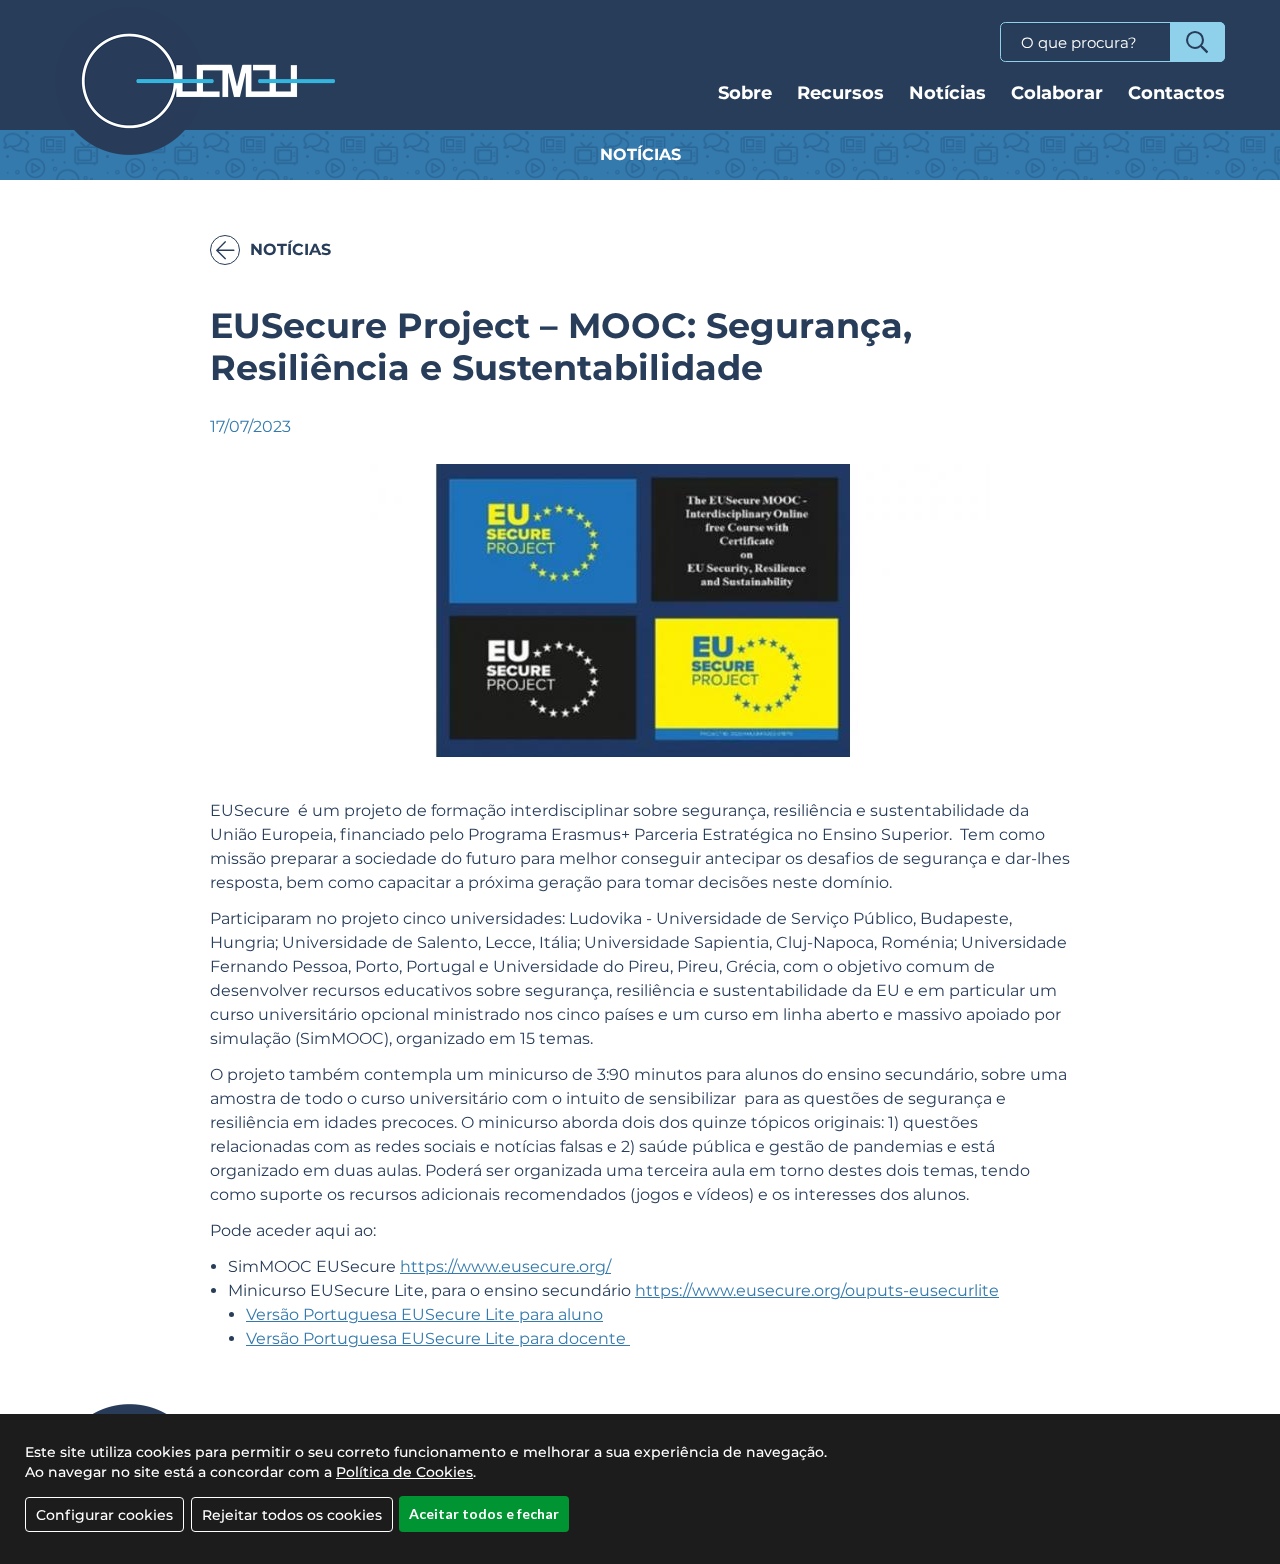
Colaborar (1057, 93)
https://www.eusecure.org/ (505, 1266)
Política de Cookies (404, 1472)
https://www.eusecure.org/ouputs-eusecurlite (817, 1290)
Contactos (1176, 93)
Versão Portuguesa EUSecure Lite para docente (438, 1338)
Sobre (745, 93)
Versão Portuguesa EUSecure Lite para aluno (424, 1314)
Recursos (840, 93)
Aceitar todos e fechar (484, 1513)
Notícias (947, 93)
